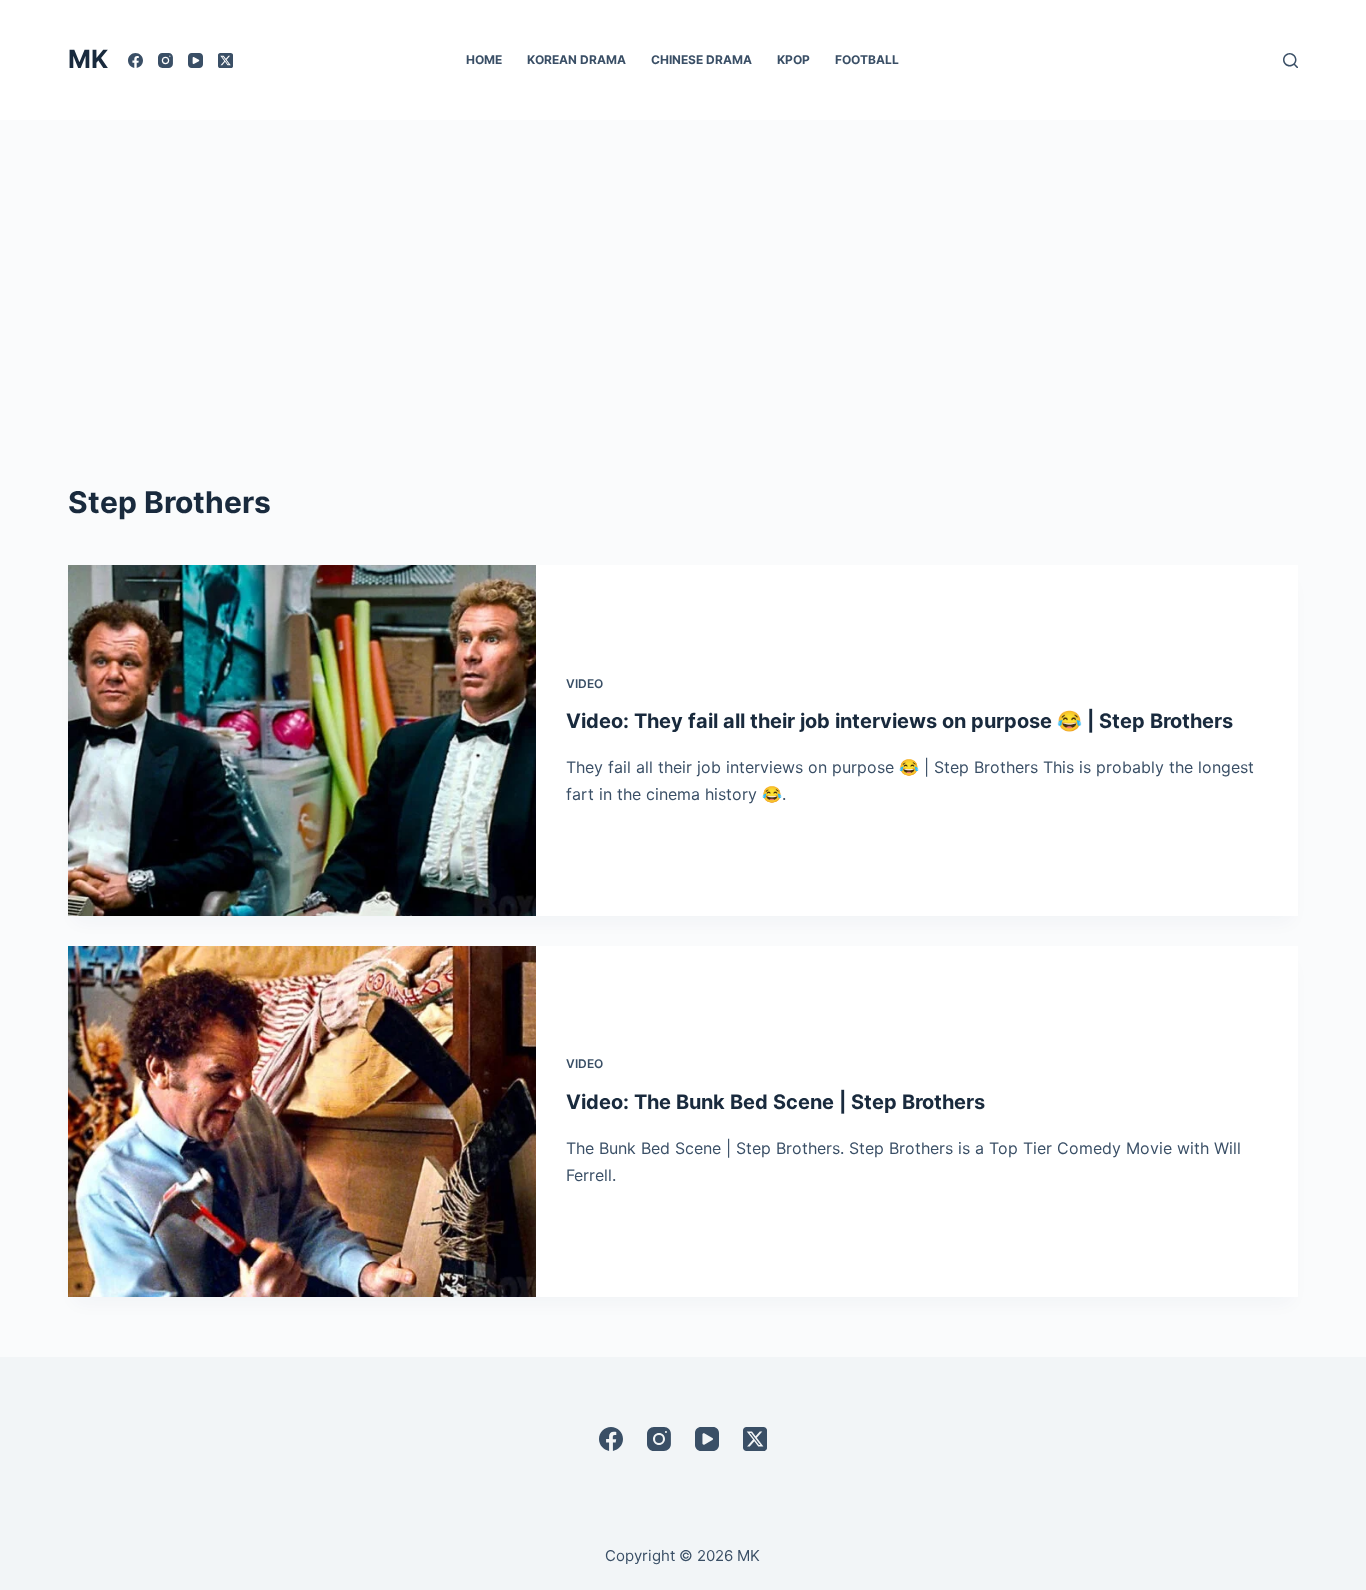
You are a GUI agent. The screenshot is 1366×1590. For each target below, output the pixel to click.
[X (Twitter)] (225, 60)
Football (867, 59)
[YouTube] (195, 60)
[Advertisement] (683, 270)
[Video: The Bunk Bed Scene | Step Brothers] (302, 1121)
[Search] (1290, 60)
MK (88, 59)
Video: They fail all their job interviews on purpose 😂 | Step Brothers (899, 721)
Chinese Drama (701, 59)
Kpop (793, 59)
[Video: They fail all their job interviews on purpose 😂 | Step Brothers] (302, 740)
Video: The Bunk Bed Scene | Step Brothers (775, 1102)
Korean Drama (576, 59)
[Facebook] (135, 60)
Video (584, 683)
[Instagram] (165, 60)
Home (484, 59)
